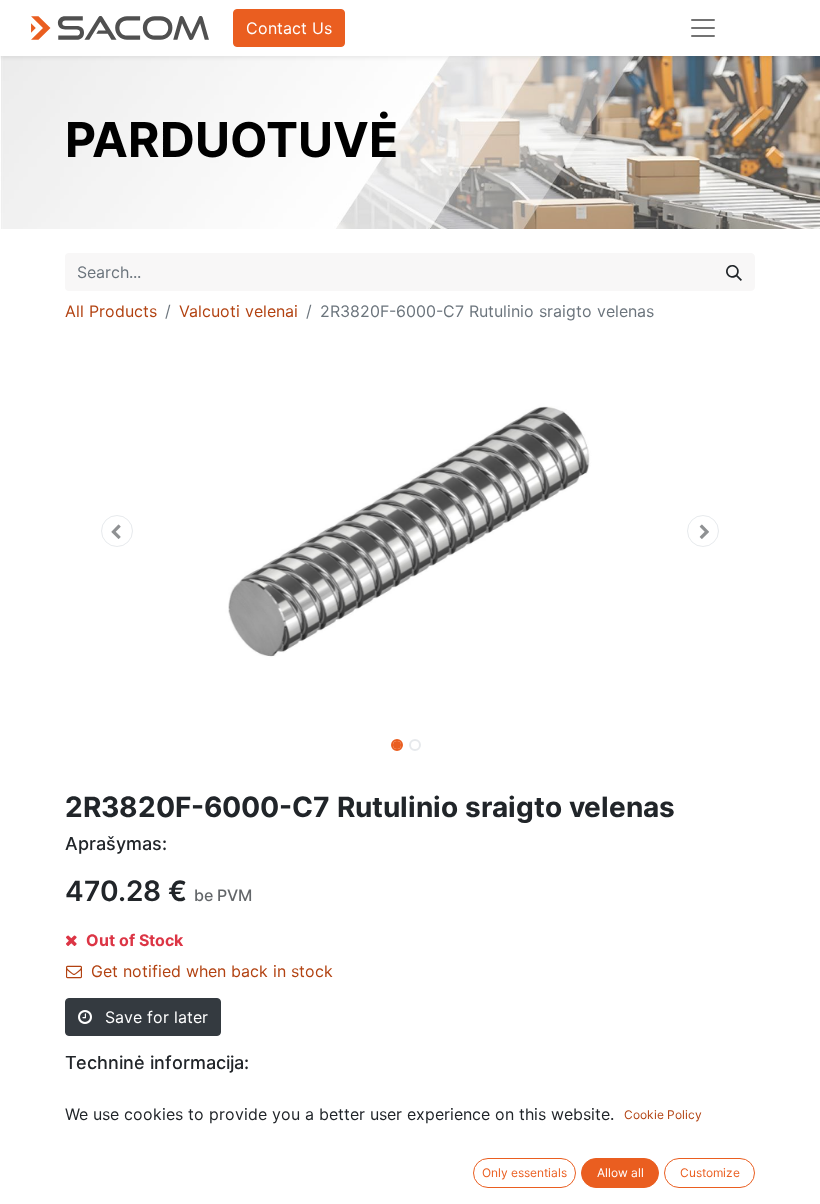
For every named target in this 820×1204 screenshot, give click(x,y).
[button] (117, 531)
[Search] (734, 272)
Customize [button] (710, 1172)
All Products (111, 311)
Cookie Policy (663, 1114)
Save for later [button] (154, 1017)
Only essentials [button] (524, 1172)
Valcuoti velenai (238, 311)
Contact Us (289, 28)
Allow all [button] (620, 1172)
